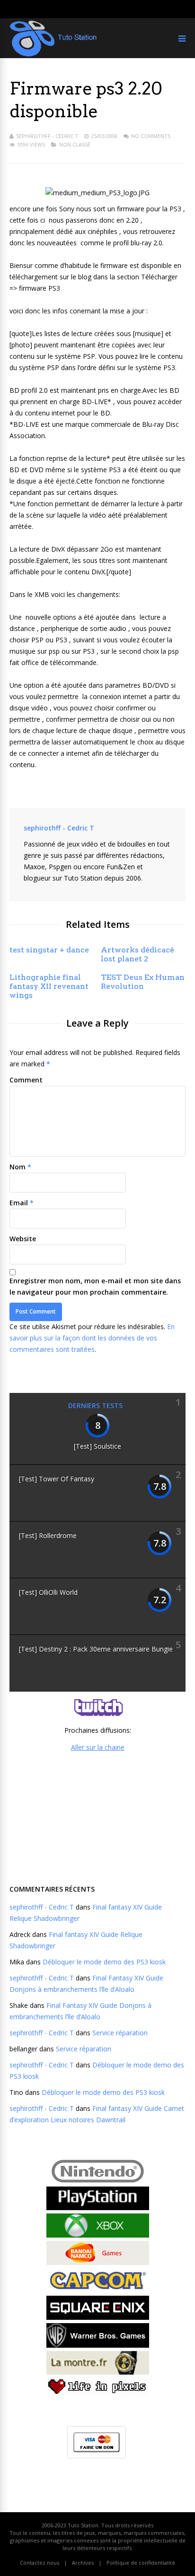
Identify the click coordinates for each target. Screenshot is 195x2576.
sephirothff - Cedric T (47, 136)
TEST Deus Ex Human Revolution (143, 982)
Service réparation (120, 2033)
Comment (26, 1080)
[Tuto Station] (53, 55)
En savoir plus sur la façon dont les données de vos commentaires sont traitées (92, 1338)
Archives (83, 2563)
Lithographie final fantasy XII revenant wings (49, 986)
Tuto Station (83, 2525)
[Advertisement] (97, 1817)
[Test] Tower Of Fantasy (57, 1479)
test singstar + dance (49, 950)
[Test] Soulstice (97, 1446)
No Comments (151, 136)
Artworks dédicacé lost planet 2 (137, 954)
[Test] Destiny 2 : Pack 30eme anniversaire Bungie (96, 1649)
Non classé (75, 144)
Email (19, 1203)
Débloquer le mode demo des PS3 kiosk (104, 1962)
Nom (18, 1167)
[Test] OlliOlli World (48, 1592)
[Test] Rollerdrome (48, 1535)
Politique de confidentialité (141, 2563)
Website (23, 1239)
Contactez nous (40, 2563)
